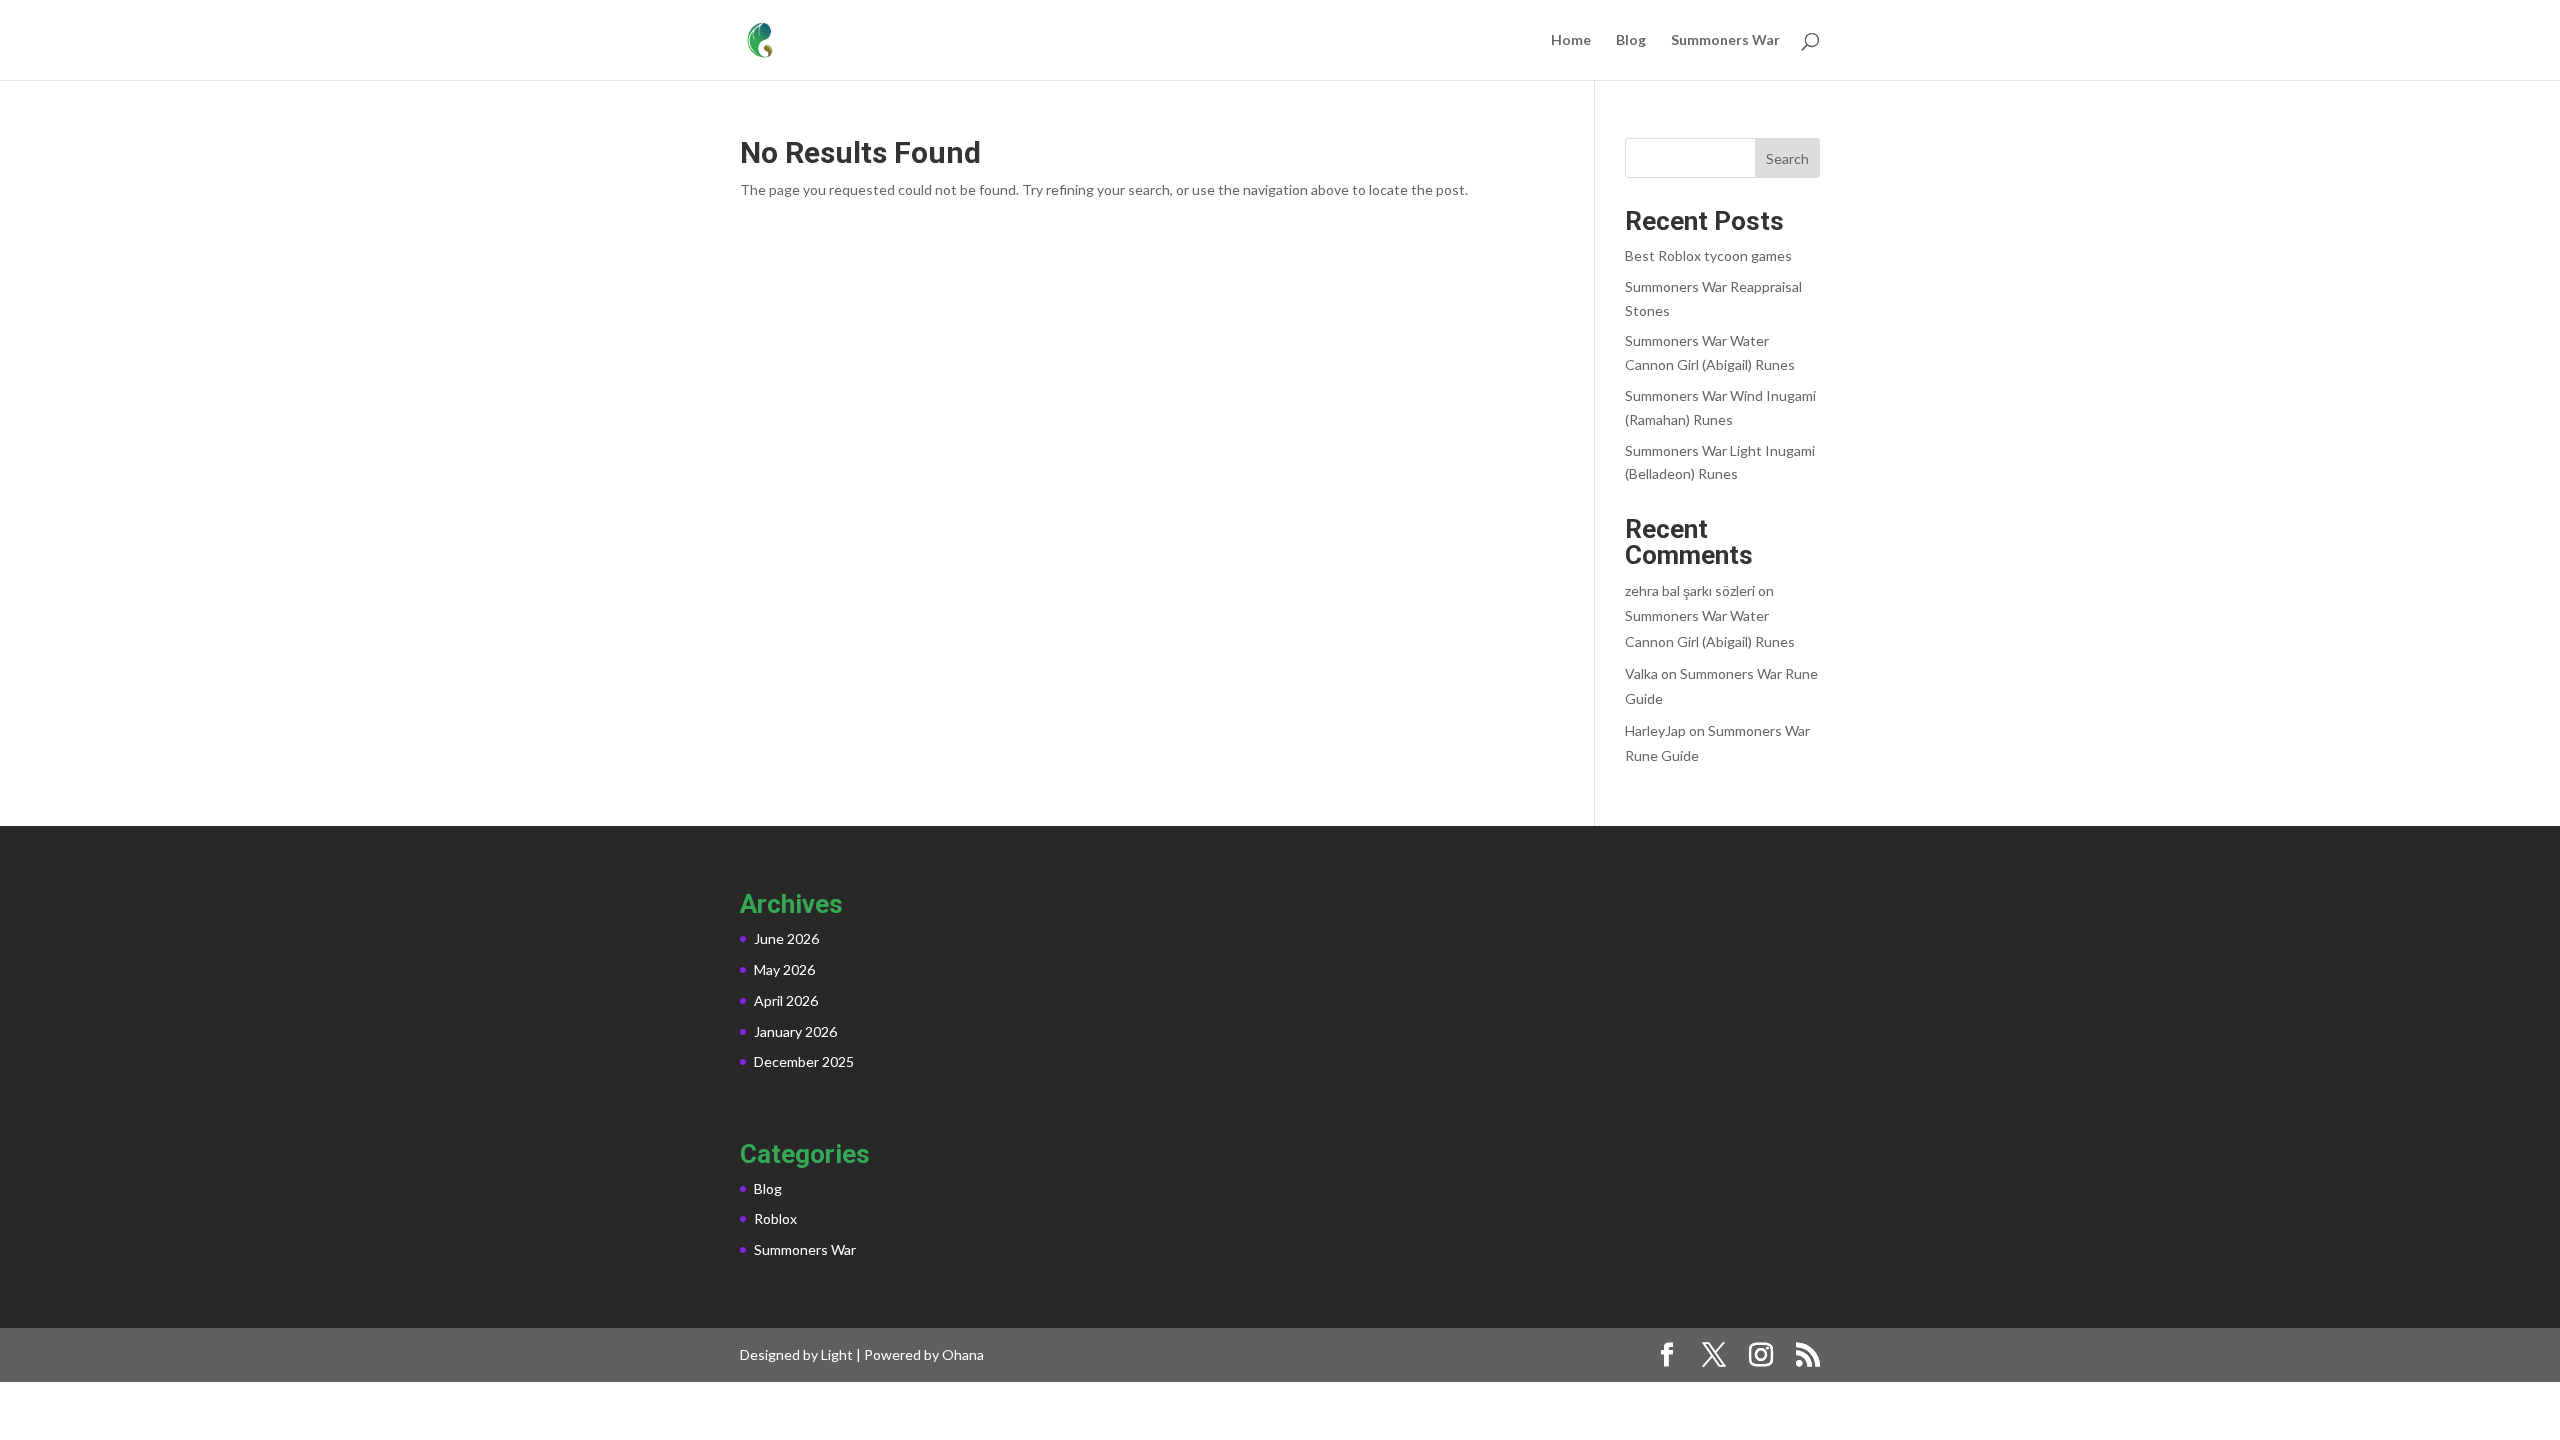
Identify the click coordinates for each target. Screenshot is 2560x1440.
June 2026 (786, 938)
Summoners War (1725, 40)
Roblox (775, 1218)
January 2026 (795, 1031)
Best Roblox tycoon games (1708, 255)
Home (1571, 40)
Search (1787, 158)
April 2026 (786, 1000)
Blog (1631, 40)
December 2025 (804, 1061)
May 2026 (784, 969)
